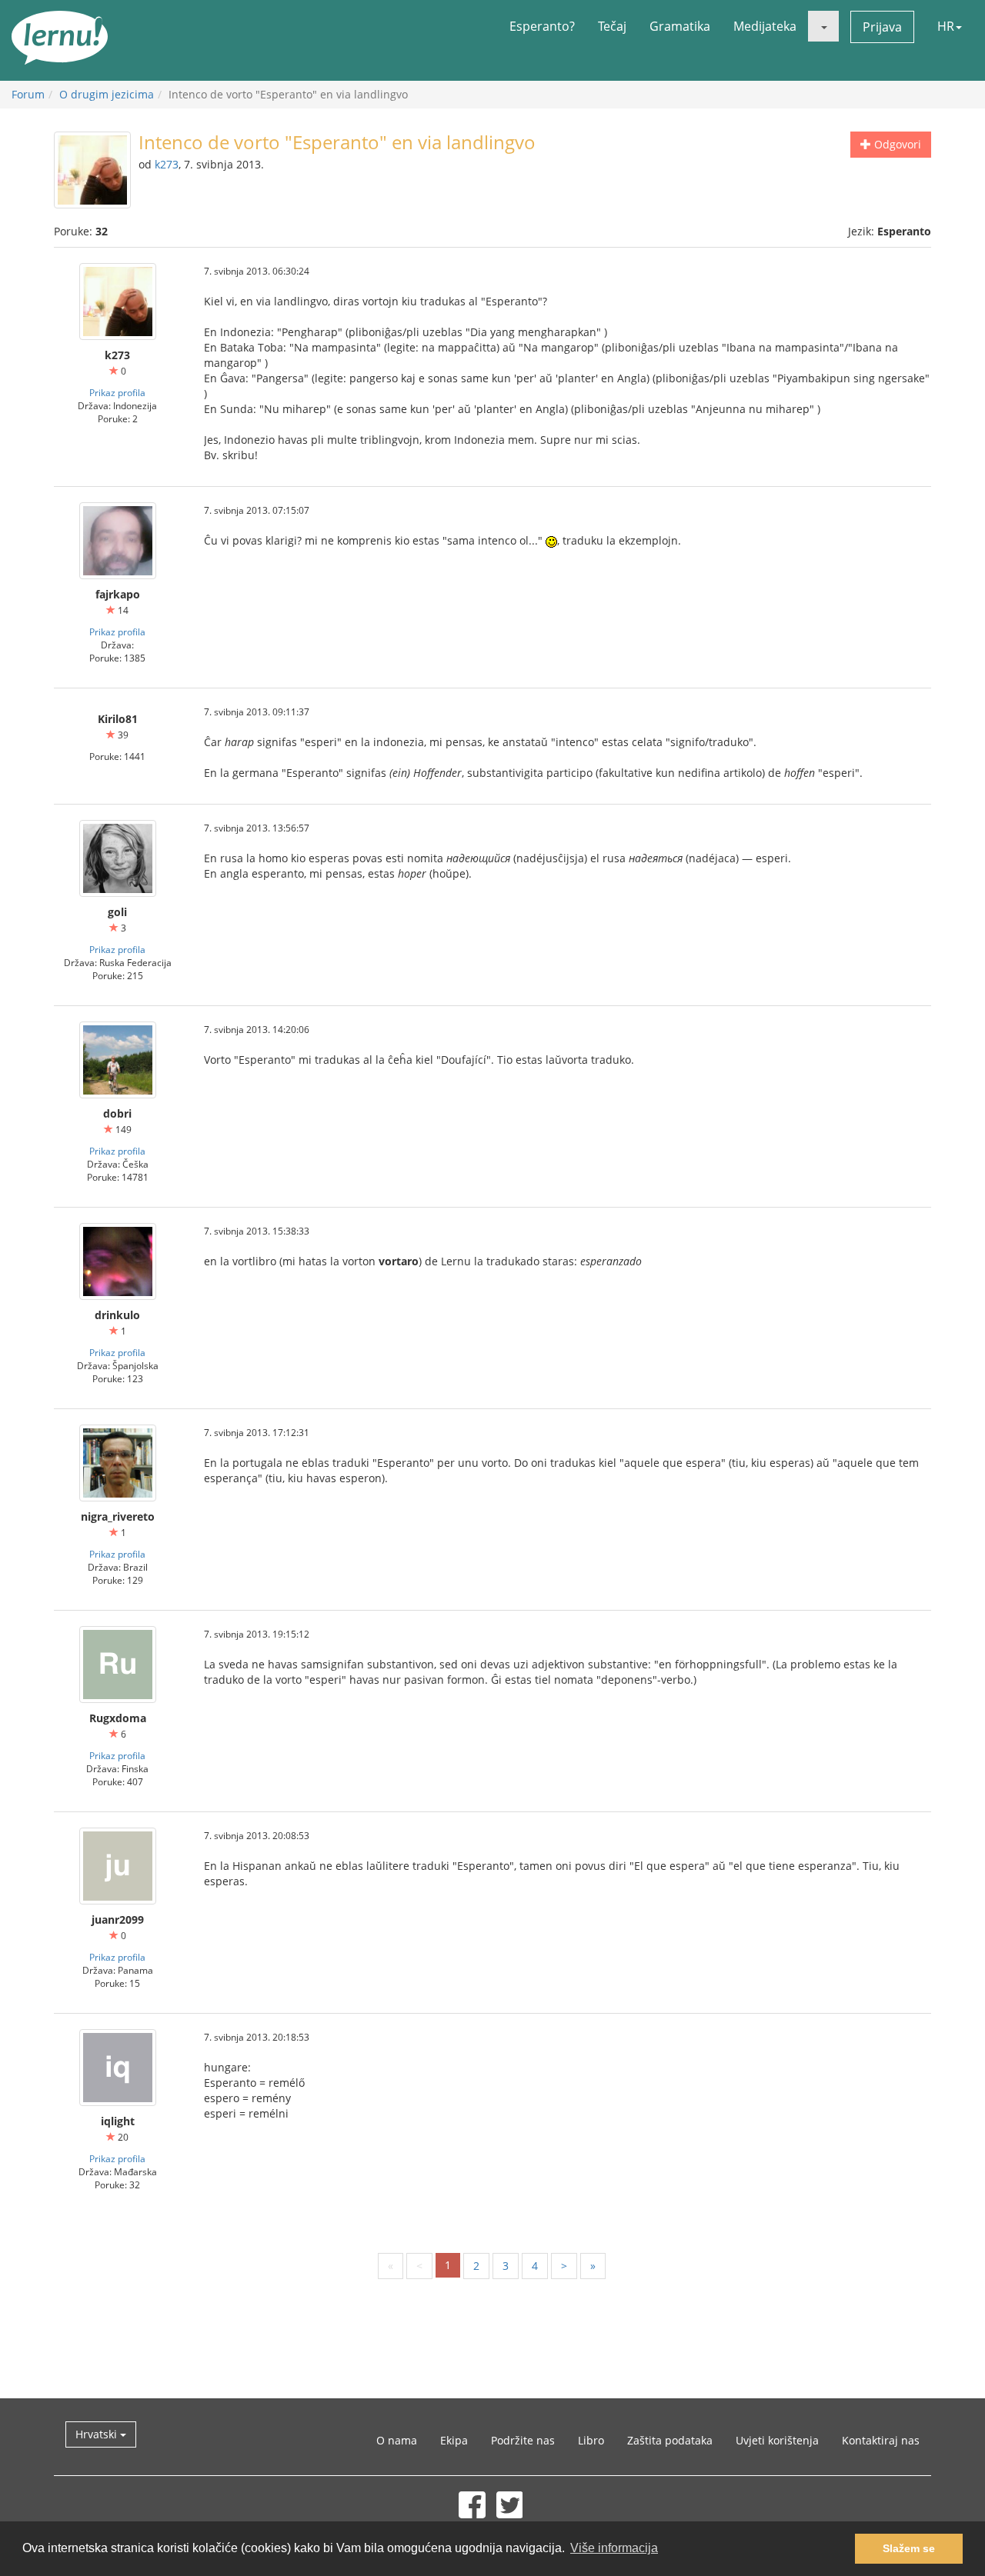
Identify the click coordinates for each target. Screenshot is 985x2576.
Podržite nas (523, 2440)
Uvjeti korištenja (777, 2440)
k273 (167, 164)
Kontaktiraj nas (881, 2440)
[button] (823, 26)
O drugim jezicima (107, 94)
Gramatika (680, 26)
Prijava (882, 27)
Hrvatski (98, 2434)
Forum (28, 94)
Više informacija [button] (614, 2548)
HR (946, 26)
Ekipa (454, 2440)
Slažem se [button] (909, 2548)
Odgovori (896, 144)
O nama (397, 2440)
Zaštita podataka (670, 2440)
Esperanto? (542, 26)
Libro (591, 2440)
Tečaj (612, 26)
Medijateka (765, 26)
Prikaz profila (117, 392)
